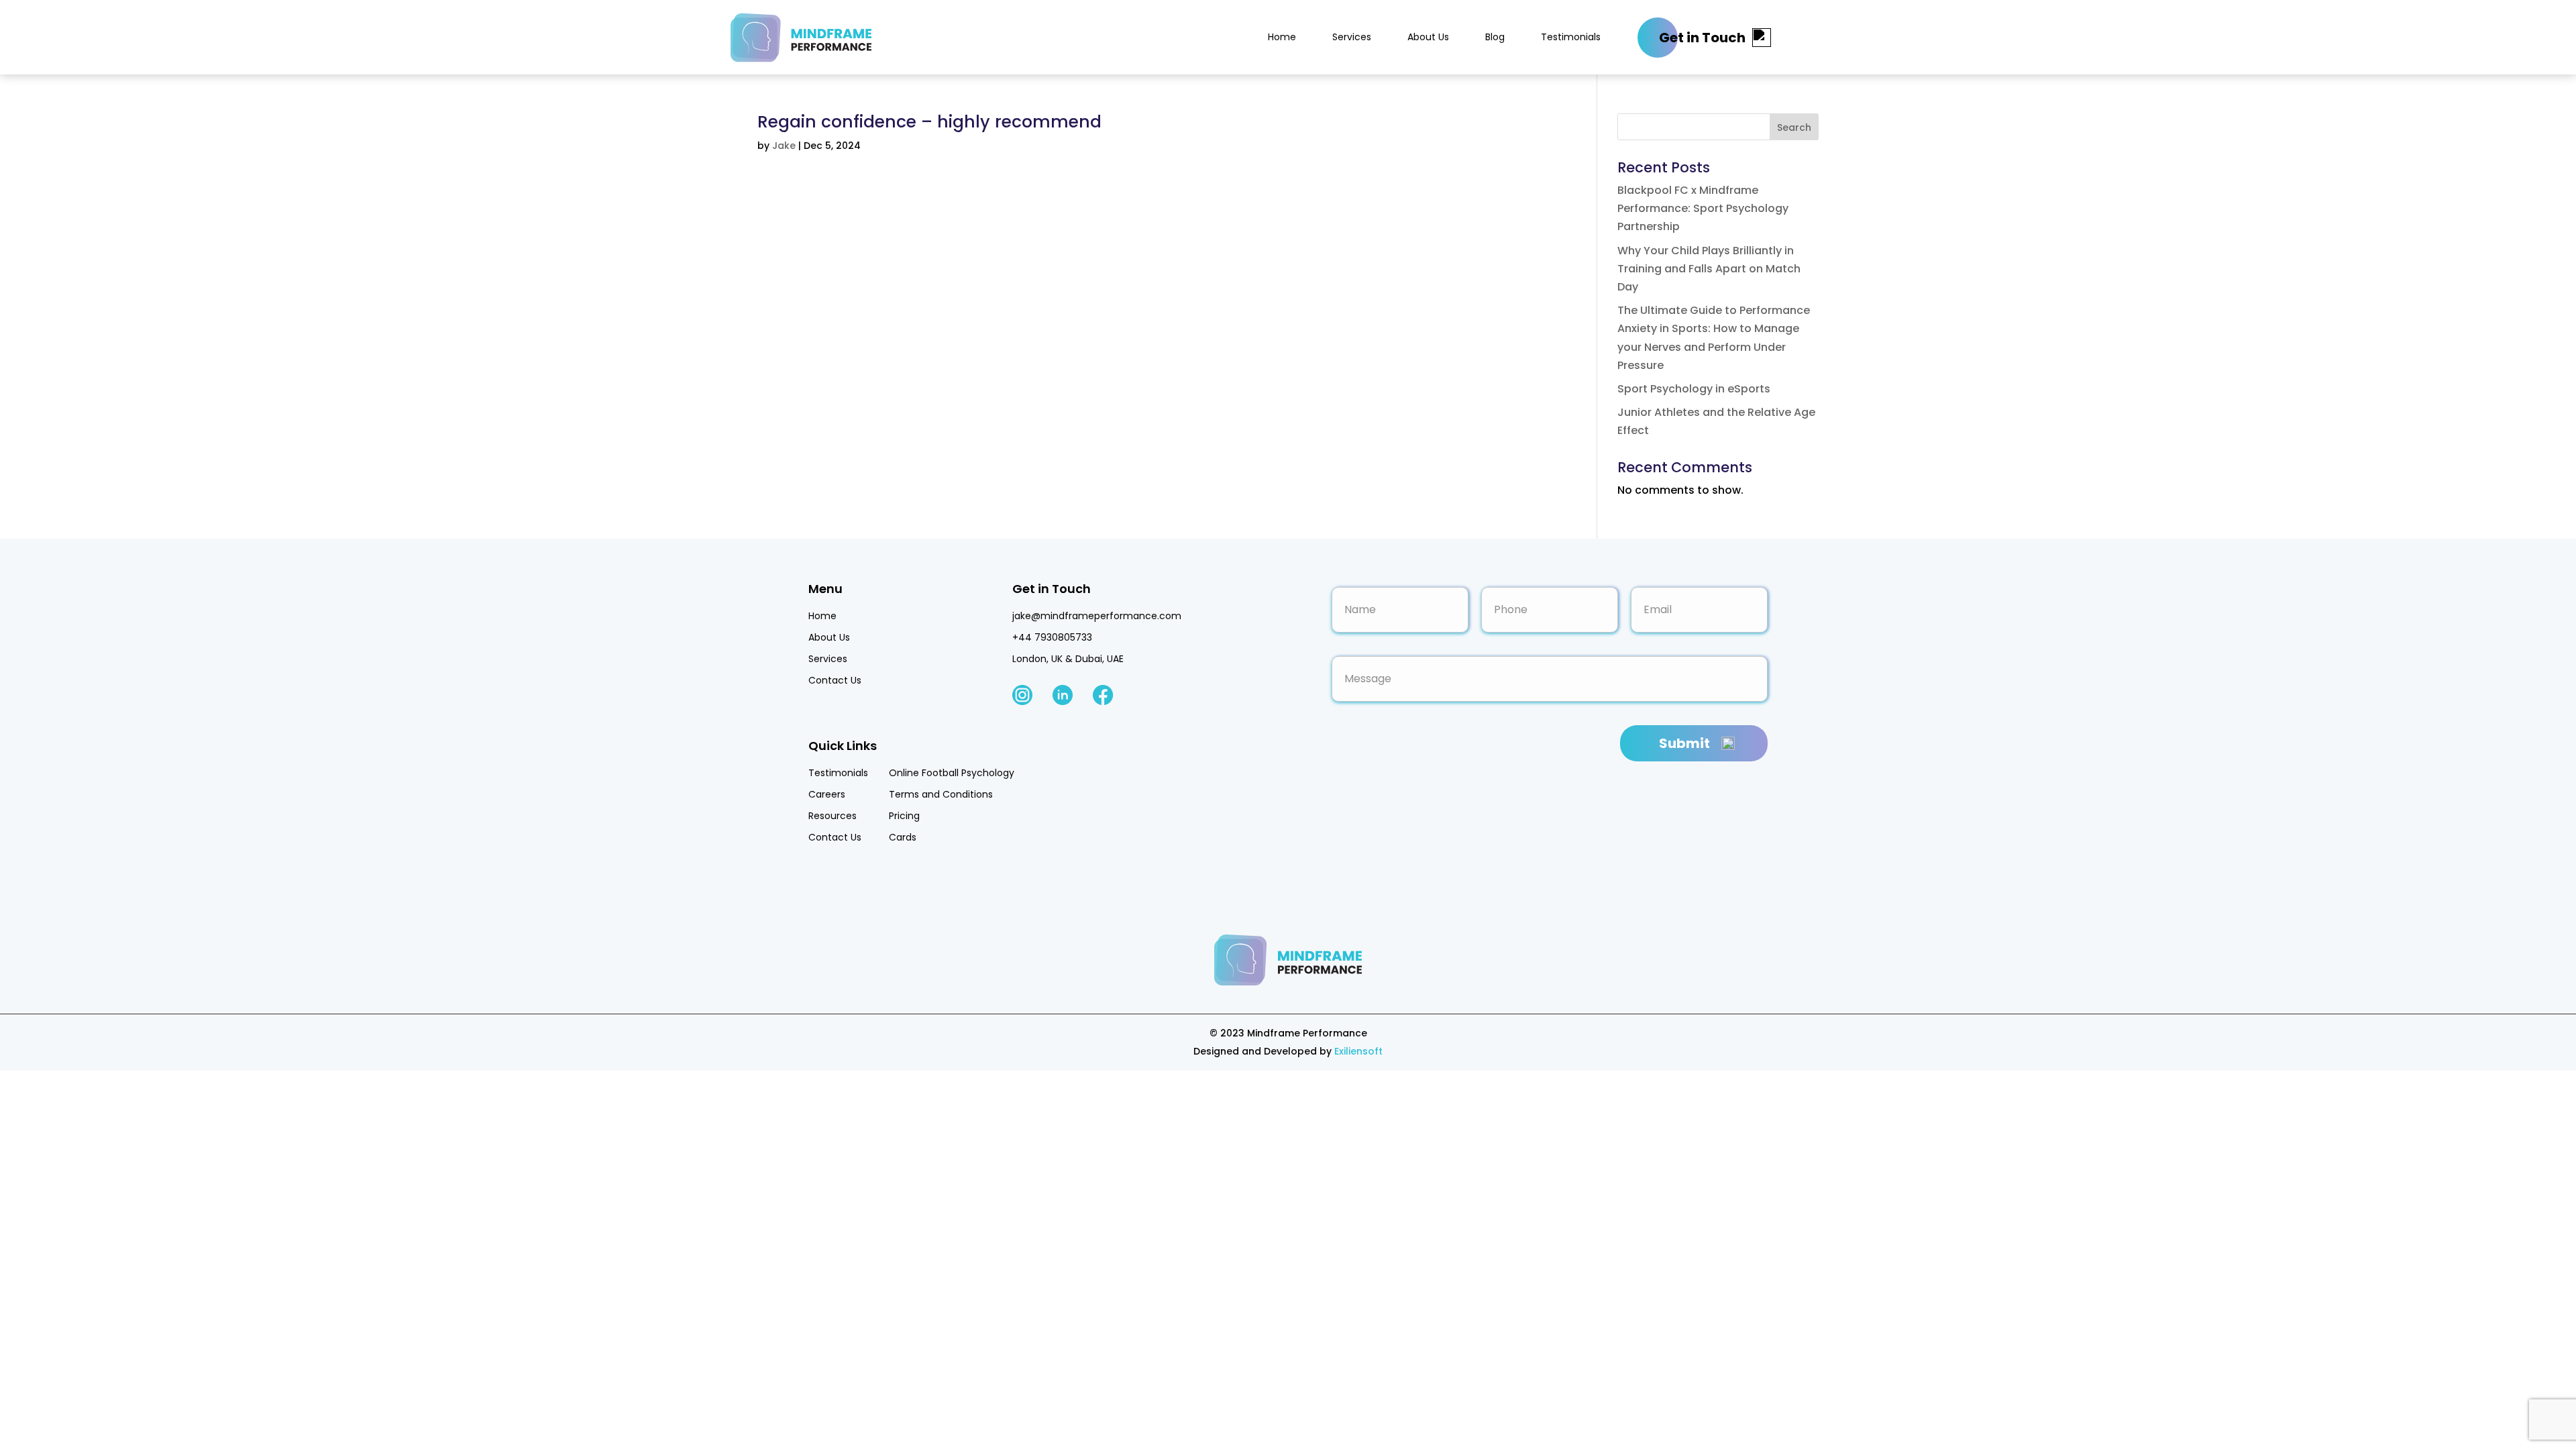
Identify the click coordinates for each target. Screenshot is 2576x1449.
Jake (784, 146)
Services (1352, 37)
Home (1282, 37)
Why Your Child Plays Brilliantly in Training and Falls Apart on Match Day (1709, 269)
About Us (1428, 37)
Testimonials (1571, 37)
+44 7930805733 (1052, 637)
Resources (833, 816)
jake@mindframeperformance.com (1097, 616)
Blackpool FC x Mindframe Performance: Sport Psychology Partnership (1703, 208)
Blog (1495, 37)
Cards (903, 837)
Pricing (904, 816)
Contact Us (835, 680)
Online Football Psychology (952, 773)
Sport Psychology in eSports (1694, 389)
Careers (827, 794)
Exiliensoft (1358, 1051)
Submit (1684, 743)
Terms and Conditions (941, 794)
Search (1794, 127)
